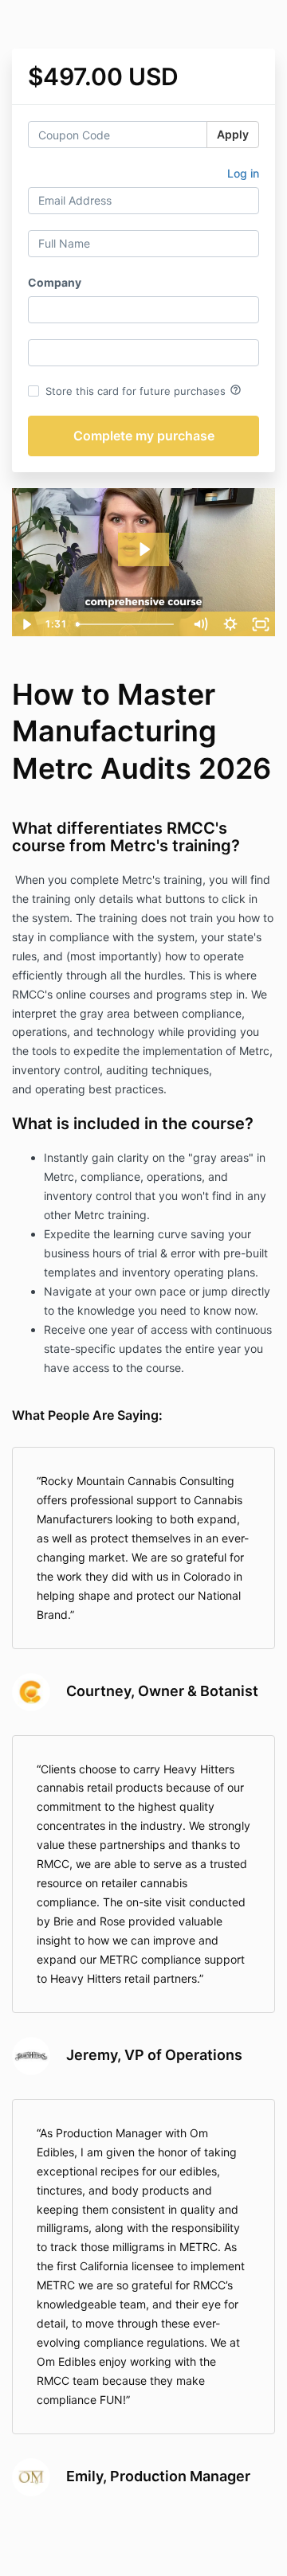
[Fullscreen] (261, 624)
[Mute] (200, 624)
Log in (243, 173)
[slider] (128, 624)
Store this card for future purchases (143, 390)
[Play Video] (26, 624)
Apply (233, 134)
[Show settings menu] (230, 624)
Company (55, 282)
